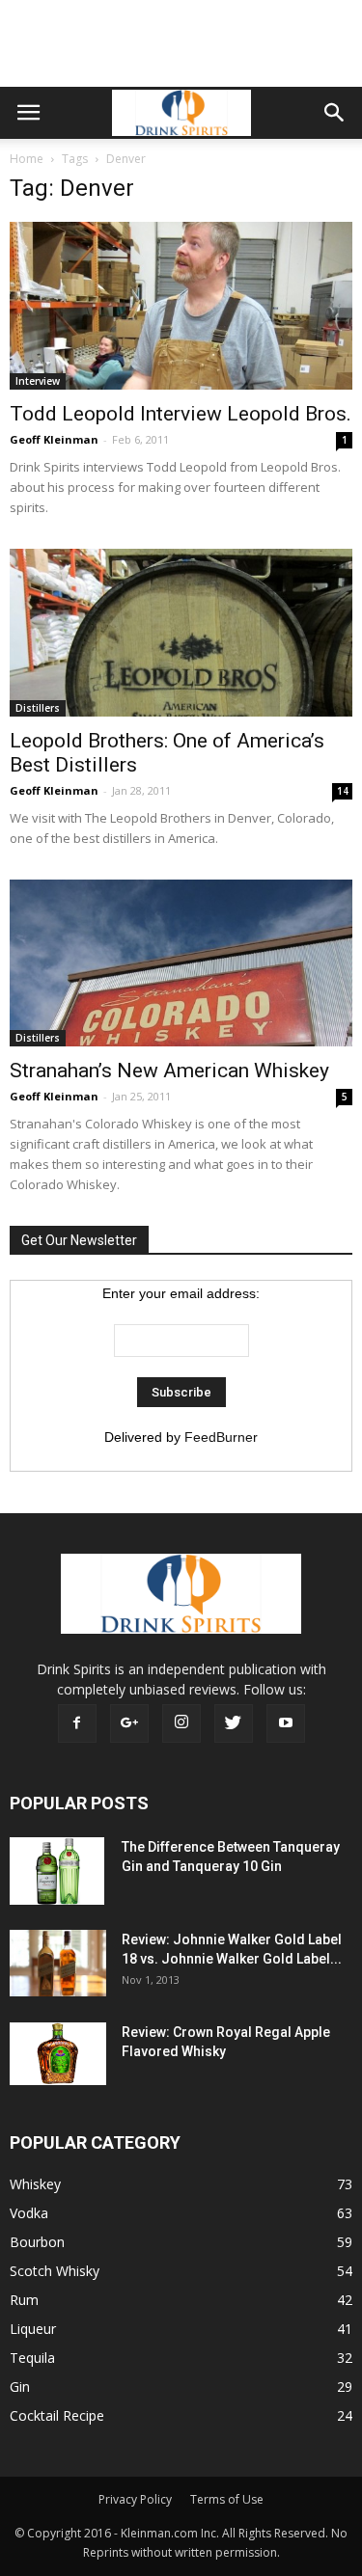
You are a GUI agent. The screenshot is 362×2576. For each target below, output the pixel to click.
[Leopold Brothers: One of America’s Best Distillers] (181, 633)
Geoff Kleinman (54, 439)
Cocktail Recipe (57, 2415)
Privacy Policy (135, 2499)
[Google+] (129, 1723)
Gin (20, 2386)
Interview (38, 381)
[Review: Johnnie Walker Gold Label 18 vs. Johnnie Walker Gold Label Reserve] (58, 1963)
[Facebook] (77, 1723)
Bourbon (37, 2242)
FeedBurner (221, 1437)
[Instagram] (181, 1723)
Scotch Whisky (55, 2271)
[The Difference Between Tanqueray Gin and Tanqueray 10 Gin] (57, 1871)
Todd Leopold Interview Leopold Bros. (181, 414)
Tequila (32, 2358)
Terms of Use (227, 2499)
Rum (24, 2300)
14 (343, 791)
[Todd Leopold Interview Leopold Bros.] (181, 306)
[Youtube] (286, 1723)
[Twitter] (234, 1723)
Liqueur (33, 2329)
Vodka (29, 2213)
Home (27, 159)
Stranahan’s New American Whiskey (169, 1071)
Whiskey (35, 2184)
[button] (335, 113)
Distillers (38, 708)
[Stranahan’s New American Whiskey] (181, 963)
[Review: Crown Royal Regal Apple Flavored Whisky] (58, 2054)
